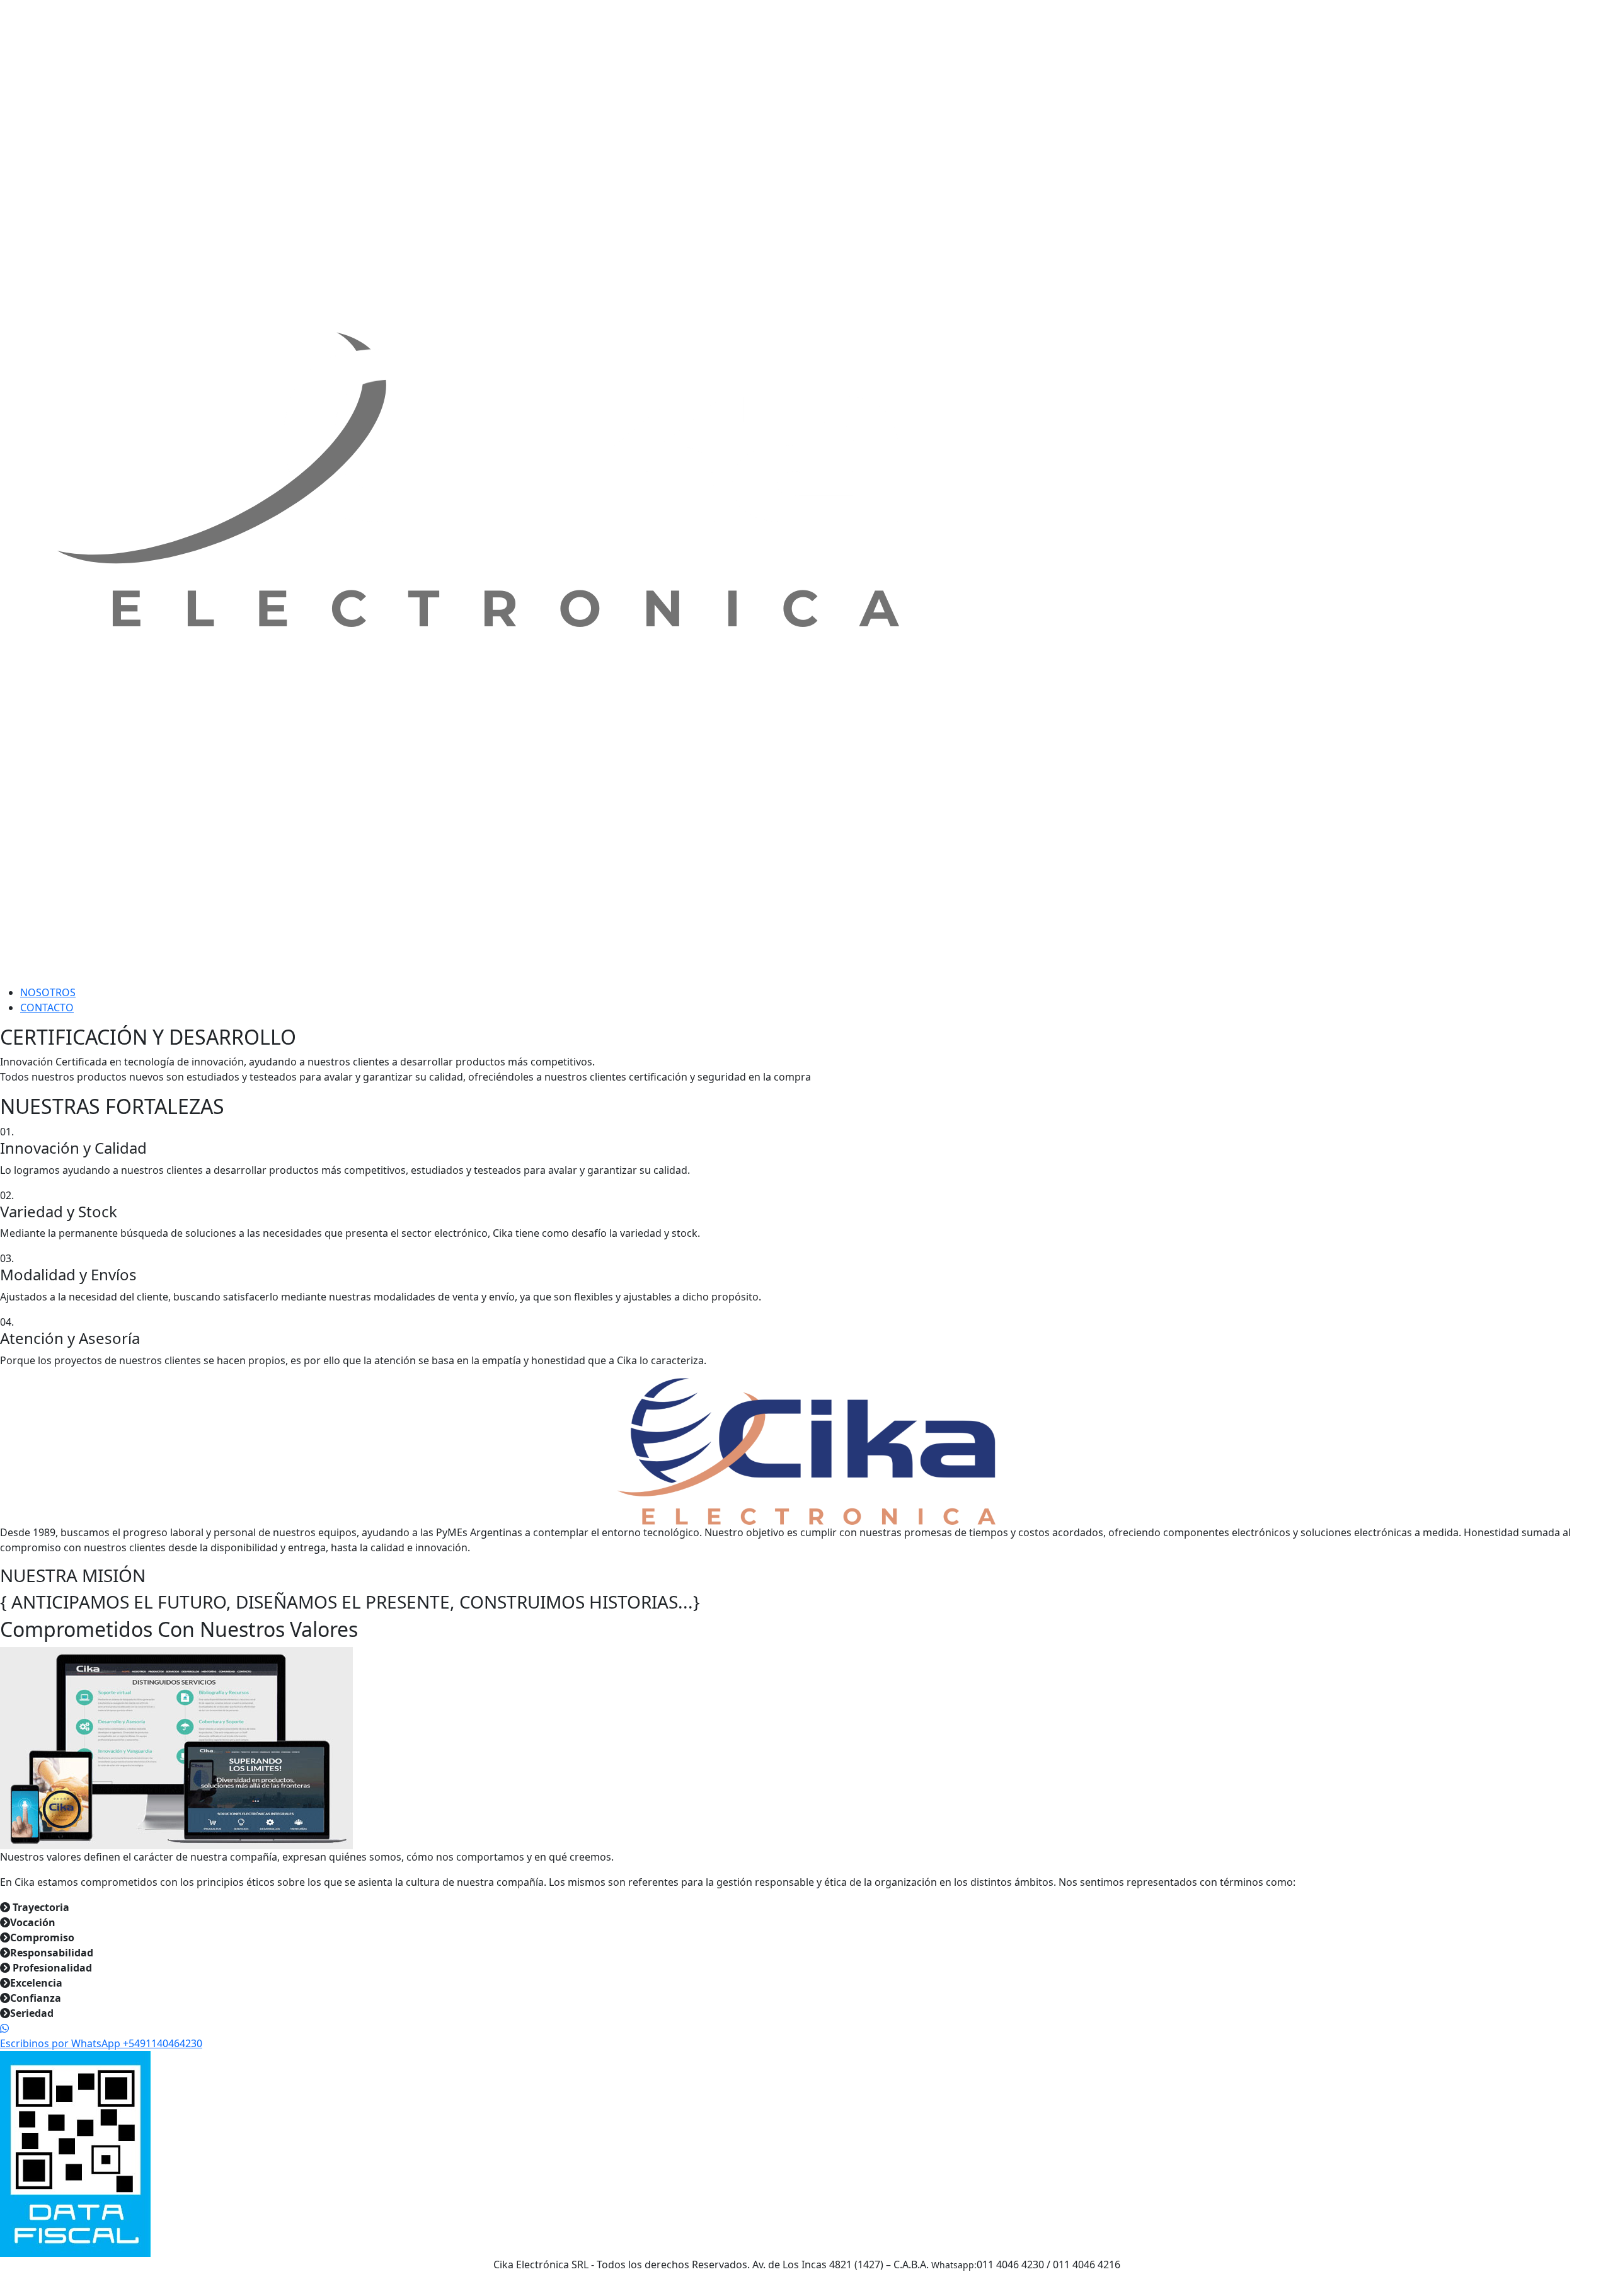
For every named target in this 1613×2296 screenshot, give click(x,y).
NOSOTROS (48, 992)
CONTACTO (47, 1007)
